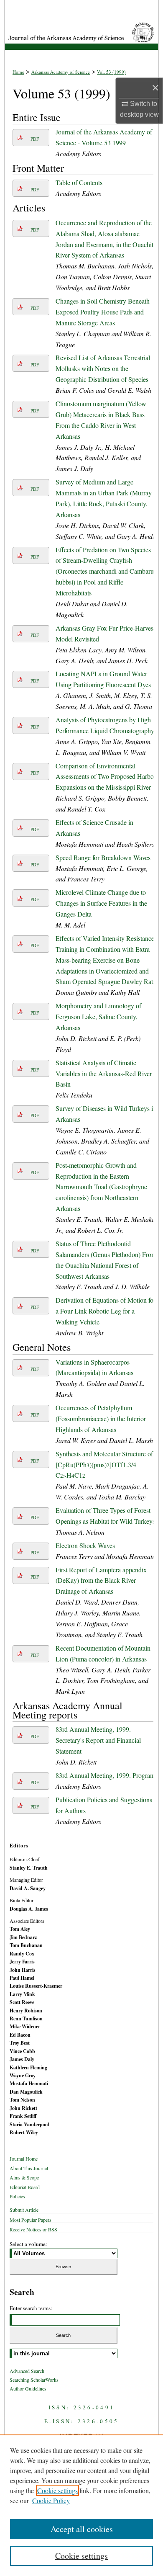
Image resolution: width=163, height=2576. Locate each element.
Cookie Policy (51, 2500)
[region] (81, 2505)
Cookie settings (57, 2490)
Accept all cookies (82, 2529)
